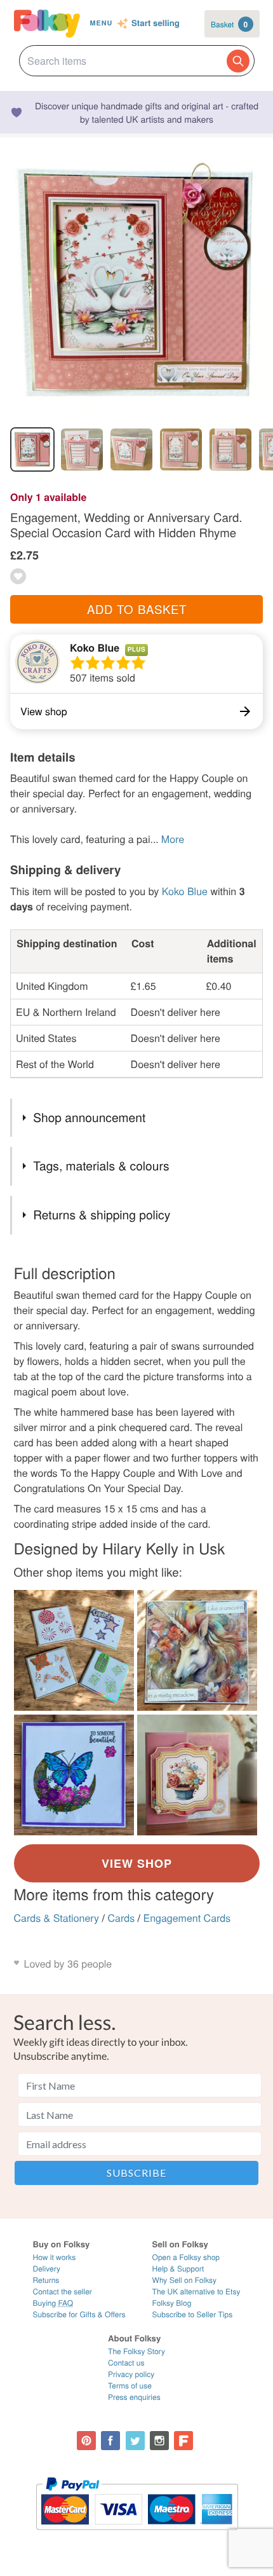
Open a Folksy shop (186, 2257)
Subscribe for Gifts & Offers (79, 2314)
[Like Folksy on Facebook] (110, 2441)
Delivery (47, 2269)
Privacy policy (131, 2374)
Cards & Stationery (57, 1918)
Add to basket (137, 609)
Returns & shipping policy (102, 1215)
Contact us (126, 2363)
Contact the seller (63, 2292)
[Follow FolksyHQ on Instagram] (159, 2441)
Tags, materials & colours (101, 1166)
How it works (55, 2257)
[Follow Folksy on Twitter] (135, 2441)
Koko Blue (95, 647)
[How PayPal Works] (137, 2536)
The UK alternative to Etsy (196, 2292)
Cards (121, 1918)
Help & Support (178, 2269)
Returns (46, 2280)
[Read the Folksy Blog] (183, 2441)
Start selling (156, 24)
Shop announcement (89, 1117)
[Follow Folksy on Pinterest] (86, 2441)
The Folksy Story (136, 2351)
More (173, 839)
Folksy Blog (172, 2303)
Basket (229, 24)
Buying (53, 2303)
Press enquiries (134, 2397)
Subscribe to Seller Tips (193, 2314)
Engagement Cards (187, 1918)
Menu (101, 23)
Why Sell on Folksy (185, 2280)
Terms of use (130, 2386)
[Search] (238, 61)
